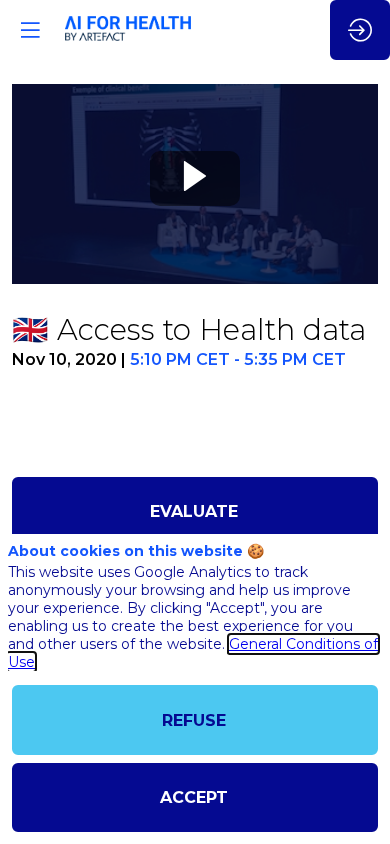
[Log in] (360, 30)
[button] (30, 30)
